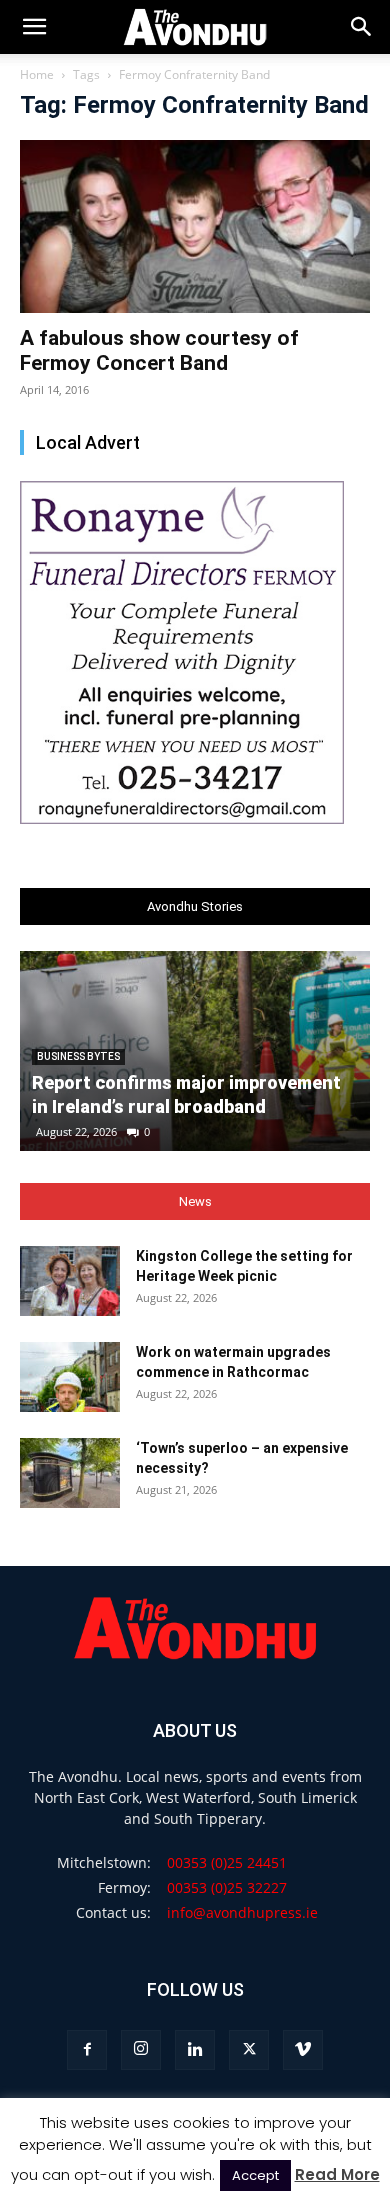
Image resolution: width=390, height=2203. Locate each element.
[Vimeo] (303, 2050)
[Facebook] (87, 2050)
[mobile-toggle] (34, 27)
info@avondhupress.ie (242, 1912)
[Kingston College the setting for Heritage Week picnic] (70, 1281)
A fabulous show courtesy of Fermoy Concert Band (159, 350)
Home (37, 74)
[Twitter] (249, 2050)
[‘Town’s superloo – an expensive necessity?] (70, 1473)
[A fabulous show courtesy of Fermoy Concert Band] (195, 226)
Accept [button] (255, 2175)
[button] (362, 27)
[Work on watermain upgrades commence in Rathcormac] (70, 1377)
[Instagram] (141, 2050)
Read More (337, 2174)
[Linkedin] (195, 2050)
